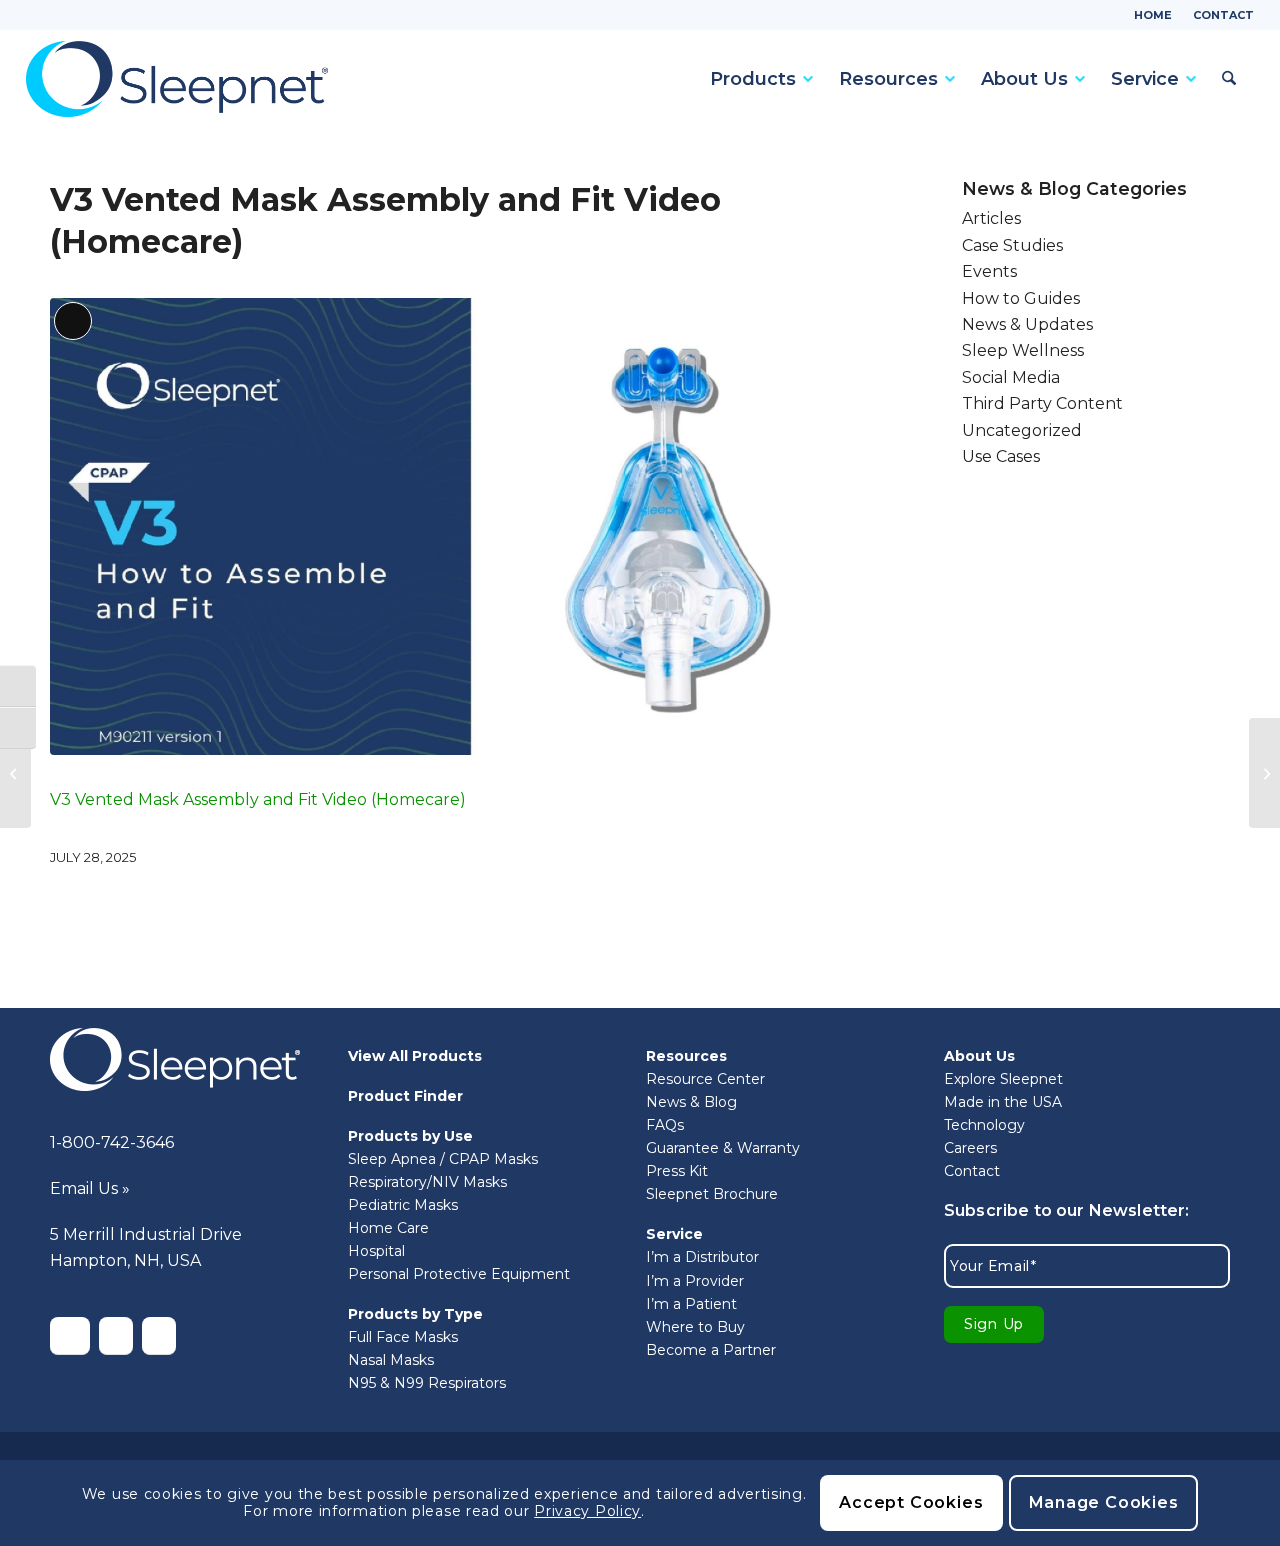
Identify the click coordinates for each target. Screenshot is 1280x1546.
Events (989, 271)
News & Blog (691, 1102)
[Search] (1225, 79)
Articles (991, 218)
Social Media (1011, 377)
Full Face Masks (403, 1337)
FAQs (665, 1125)
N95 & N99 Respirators (427, 1383)
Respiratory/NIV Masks (427, 1182)
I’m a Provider (695, 1281)
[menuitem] (1153, 15)
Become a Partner (711, 1350)
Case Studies (1012, 245)
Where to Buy (695, 1327)
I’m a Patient (691, 1304)
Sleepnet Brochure (712, 1194)
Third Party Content (1042, 403)
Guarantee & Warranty (723, 1148)
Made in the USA (1003, 1102)
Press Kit (677, 1171)
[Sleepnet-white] (175, 1059)
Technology (984, 1125)
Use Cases (1001, 456)
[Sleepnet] (177, 79)
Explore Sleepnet (1003, 1079)
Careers (970, 1148)
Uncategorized (1022, 430)
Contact (1223, 15)
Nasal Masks (391, 1360)
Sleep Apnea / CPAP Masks (443, 1159)
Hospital (376, 1251)
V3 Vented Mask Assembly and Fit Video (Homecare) (258, 799)
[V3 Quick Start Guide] (15, 773)
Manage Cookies (1104, 1502)
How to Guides (1021, 298)
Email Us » (90, 1188)
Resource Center (705, 1079)
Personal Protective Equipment (459, 1274)
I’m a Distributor (702, 1257)
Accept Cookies (911, 1502)
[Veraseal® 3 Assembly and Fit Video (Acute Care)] (1264, 773)
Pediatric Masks (403, 1205)
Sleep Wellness (1023, 350)
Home (1153, 15)
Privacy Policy (587, 1511)
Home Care (388, 1228)
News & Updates (1027, 324)
